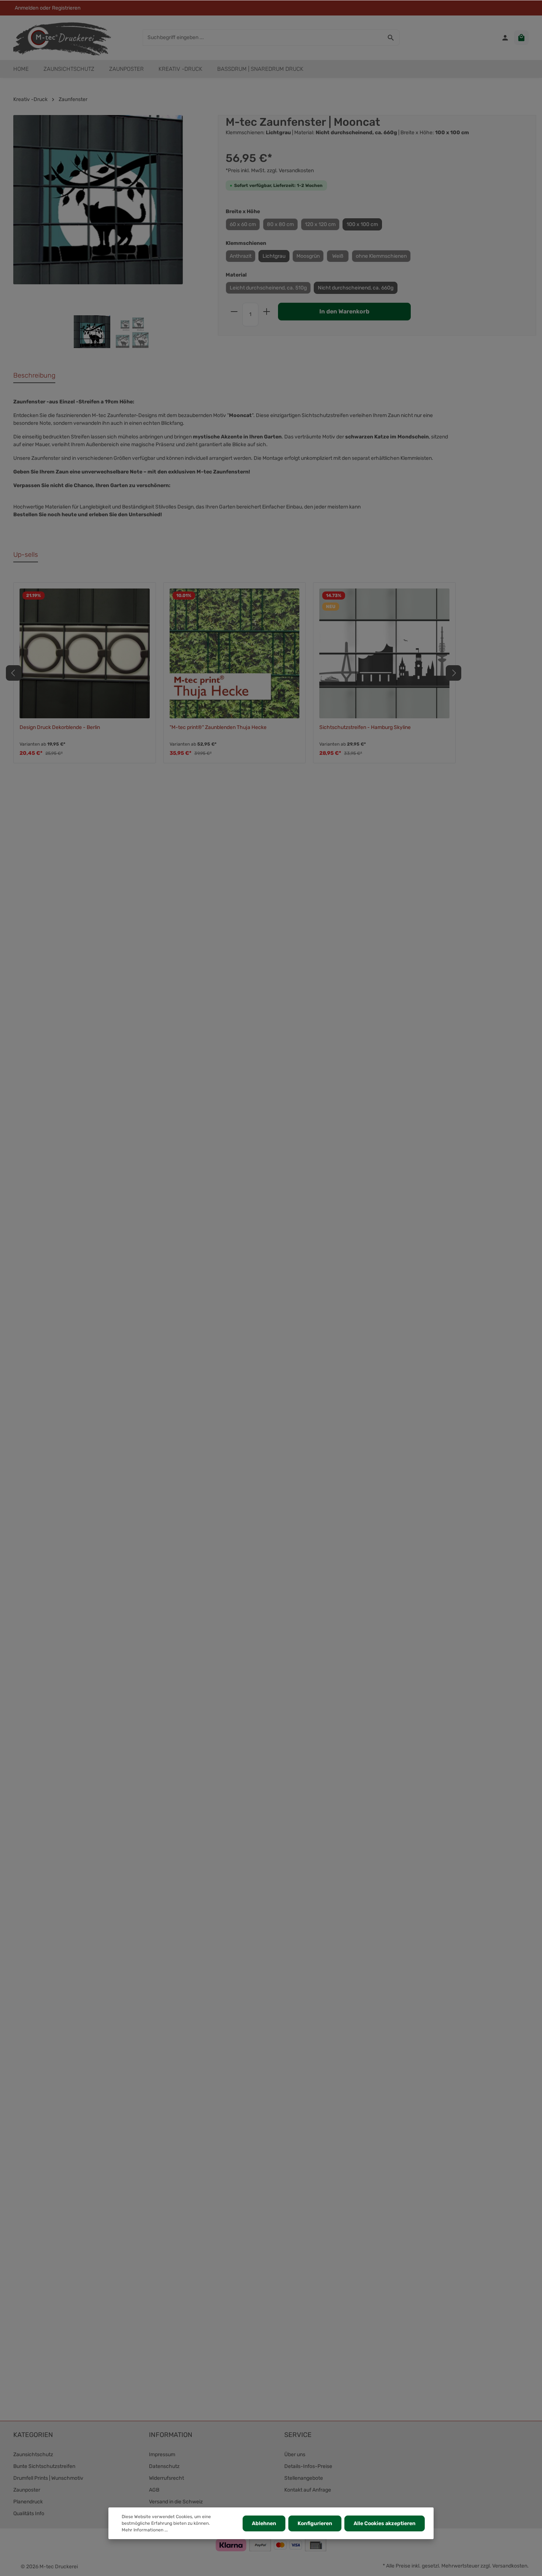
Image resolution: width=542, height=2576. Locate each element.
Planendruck (28, 2502)
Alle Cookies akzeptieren (385, 2523)
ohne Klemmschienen (381, 256)
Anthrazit (241, 256)
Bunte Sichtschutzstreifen (44, 2466)
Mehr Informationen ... (145, 2530)
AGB (154, 2490)
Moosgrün (308, 256)
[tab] (34, 376)
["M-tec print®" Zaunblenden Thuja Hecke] (235, 654)
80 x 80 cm (280, 224)
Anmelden (27, 8)
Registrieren (66, 8)
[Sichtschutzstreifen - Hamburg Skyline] (384, 654)
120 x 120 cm (320, 224)
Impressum (162, 2455)
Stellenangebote (304, 2478)
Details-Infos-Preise (308, 2466)
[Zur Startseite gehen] (62, 38)
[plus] (267, 312)
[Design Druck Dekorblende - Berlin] (85, 654)
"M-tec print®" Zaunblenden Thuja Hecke (218, 727)
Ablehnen (264, 2523)
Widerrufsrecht (166, 2478)
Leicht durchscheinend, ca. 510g (268, 288)
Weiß (338, 256)
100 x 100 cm (362, 224)
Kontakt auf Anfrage (308, 2490)
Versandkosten (510, 2566)
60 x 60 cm (243, 224)
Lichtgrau (274, 256)
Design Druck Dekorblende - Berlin (60, 727)
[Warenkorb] (521, 38)
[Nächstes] (454, 673)
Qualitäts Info (29, 2513)
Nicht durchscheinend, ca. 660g (356, 288)
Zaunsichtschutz (33, 2455)
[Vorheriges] (14, 673)
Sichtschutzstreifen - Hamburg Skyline (365, 727)
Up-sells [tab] (26, 555)
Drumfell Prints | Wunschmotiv (48, 2478)
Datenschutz (164, 2466)
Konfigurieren (315, 2523)
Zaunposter (27, 2490)
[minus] (234, 312)
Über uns (295, 2455)
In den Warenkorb (344, 311)
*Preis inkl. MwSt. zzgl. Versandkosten (270, 171)
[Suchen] (391, 38)
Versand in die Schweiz (176, 2502)
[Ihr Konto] (505, 38)
